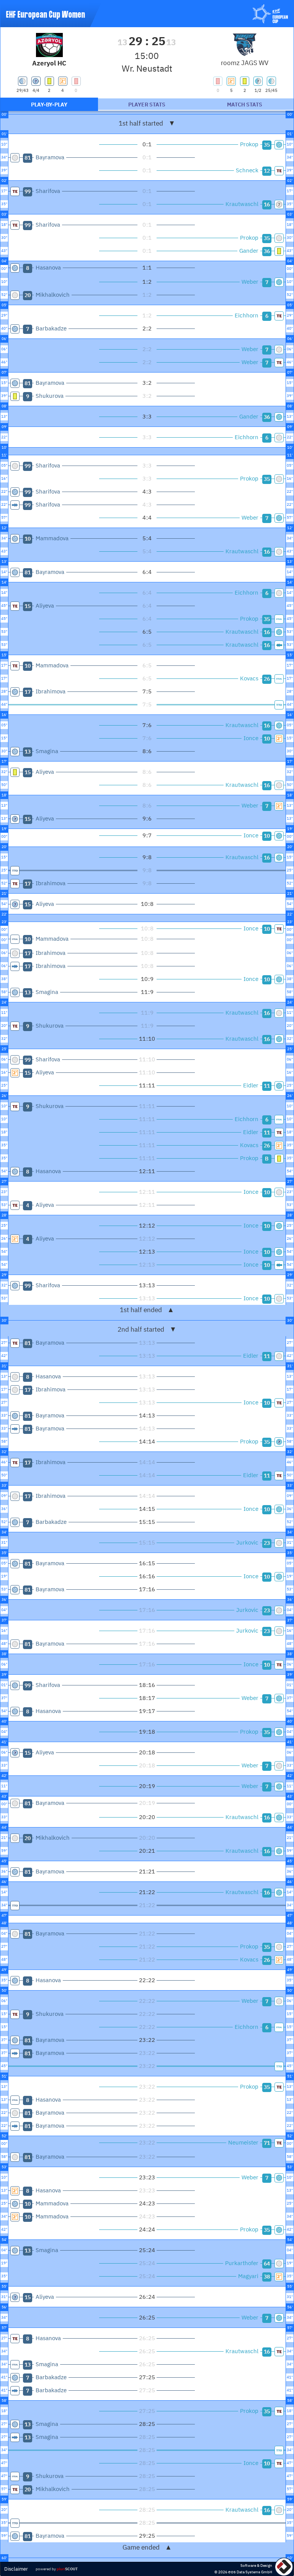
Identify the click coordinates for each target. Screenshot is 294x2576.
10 (267, 739)
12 (267, 171)
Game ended (147, 2547)
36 (267, 251)
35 (267, 145)
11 (267, 1086)
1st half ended (147, 1310)
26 (267, 679)
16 (267, 204)
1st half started (147, 123)
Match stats (245, 105)
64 (267, 2264)
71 (267, 2143)
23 (267, 1543)
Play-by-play (49, 105)
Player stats (147, 105)
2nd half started (147, 1329)
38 (267, 2277)
